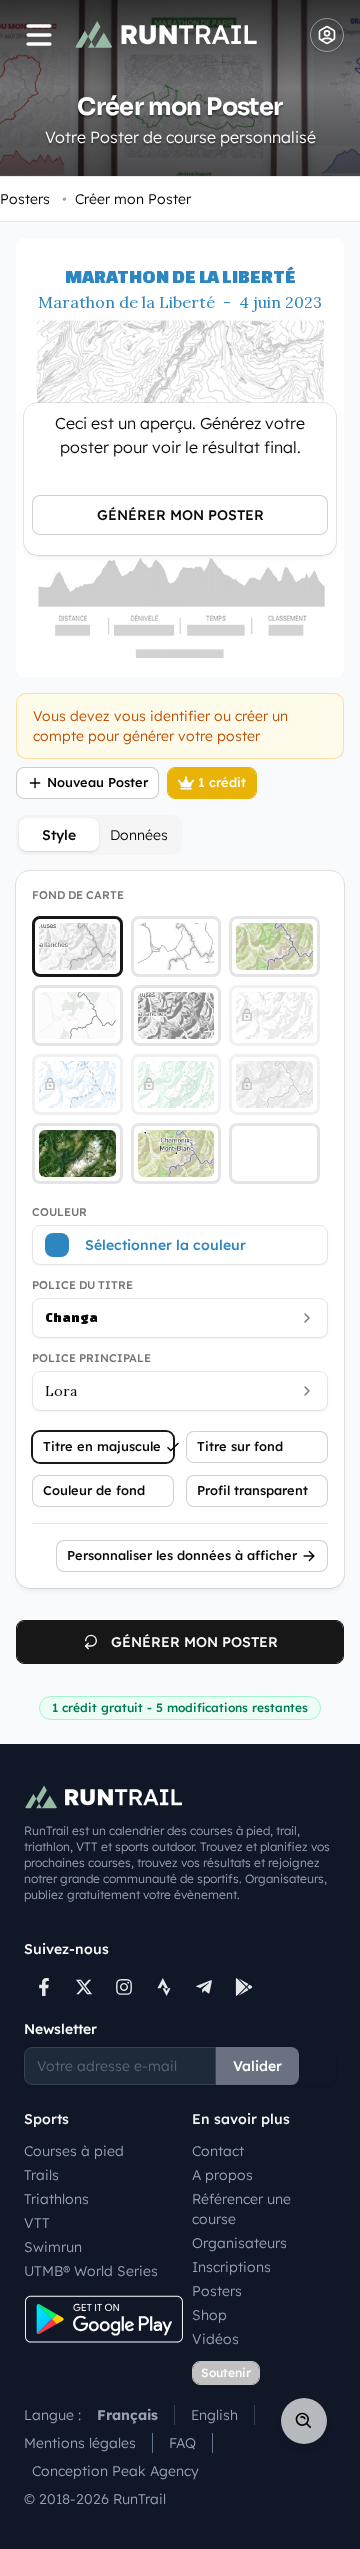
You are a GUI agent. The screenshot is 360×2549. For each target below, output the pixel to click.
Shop (209, 2315)
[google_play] (244, 1987)
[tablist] (99, 835)
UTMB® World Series (91, 2271)
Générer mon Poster (180, 515)
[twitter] (84, 1987)
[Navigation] (39, 35)
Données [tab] (139, 835)
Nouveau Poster (97, 782)
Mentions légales (80, 2443)
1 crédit (222, 782)
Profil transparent (252, 1490)
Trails (41, 2175)
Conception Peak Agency (115, 2471)
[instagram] (124, 1987)
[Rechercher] (304, 2421)
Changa (71, 1317)
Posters (25, 199)
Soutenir (226, 2372)
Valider (257, 2066)
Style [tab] (59, 835)
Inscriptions (231, 2267)
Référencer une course (241, 2209)
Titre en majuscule (102, 1446)
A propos (222, 2175)
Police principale (91, 1358)
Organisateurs (239, 2243)
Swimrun (53, 2247)
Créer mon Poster (126, 199)
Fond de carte (78, 895)
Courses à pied (74, 2151)
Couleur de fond (94, 1490)
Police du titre (82, 1285)
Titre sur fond (240, 1446)
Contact (218, 2151)
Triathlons (56, 2199)
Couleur (59, 1212)
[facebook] (44, 1987)
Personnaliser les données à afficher (182, 1555)
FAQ (182, 2443)
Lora (61, 1391)
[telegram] (204, 1987)
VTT (37, 2223)
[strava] (164, 1987)
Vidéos (215, 2339)
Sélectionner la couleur (165, 1245)
